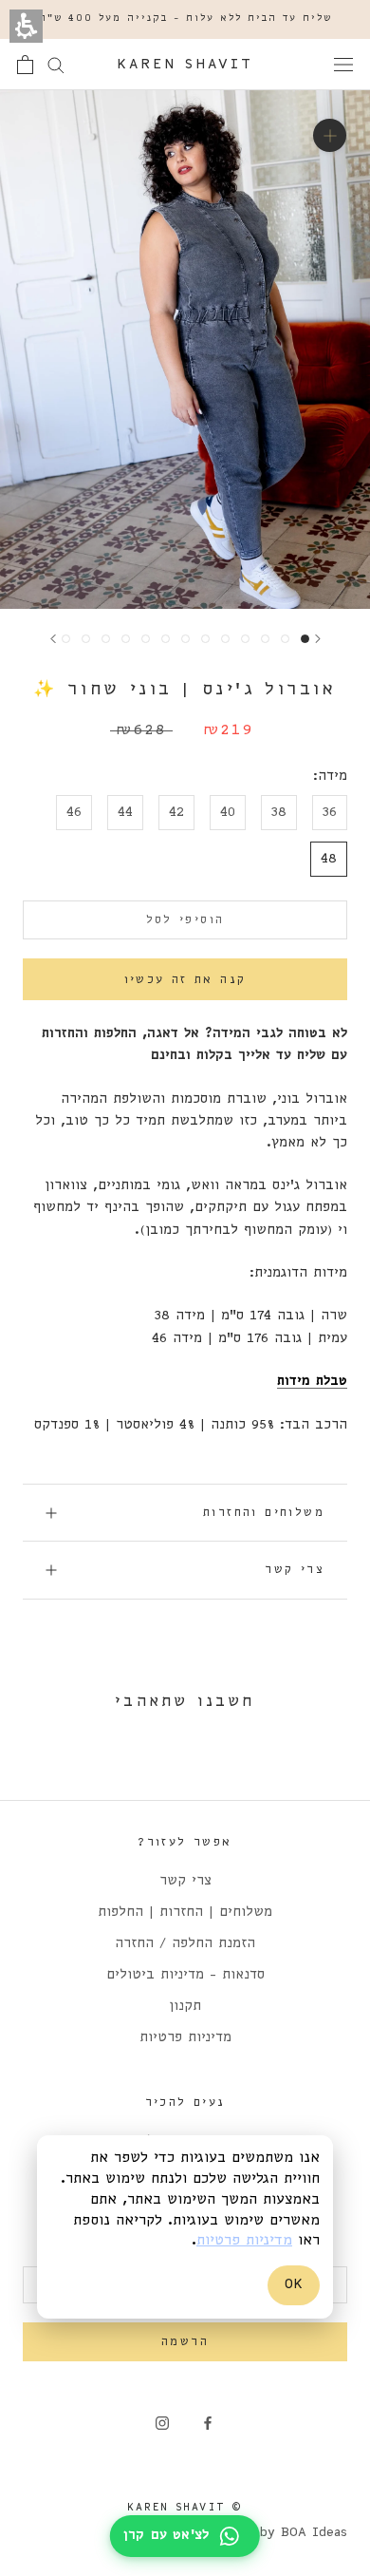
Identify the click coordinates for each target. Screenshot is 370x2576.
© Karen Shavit (185, 2508)
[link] (208, 2424)
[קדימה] (53, 639)
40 (228, 813)
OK (294, 2284)
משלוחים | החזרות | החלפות (185, 1913)
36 (330, 813)
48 (329, 859)
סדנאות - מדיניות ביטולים (185, 1975)
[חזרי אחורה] (318, 639)
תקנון (185, 2007)
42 (176, 813)
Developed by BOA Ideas (266, 2533)
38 (279, 813)
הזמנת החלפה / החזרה (185, 1944)
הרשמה (185, 2342)
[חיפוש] (56, 64)
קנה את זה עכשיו (185, 980)
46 (74, 813)
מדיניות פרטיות (185, 2038)
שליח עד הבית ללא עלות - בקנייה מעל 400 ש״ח (185, 19)
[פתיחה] (343, 65)
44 (125, 813)
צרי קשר (295, 1570)
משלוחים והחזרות (264, 1513)
